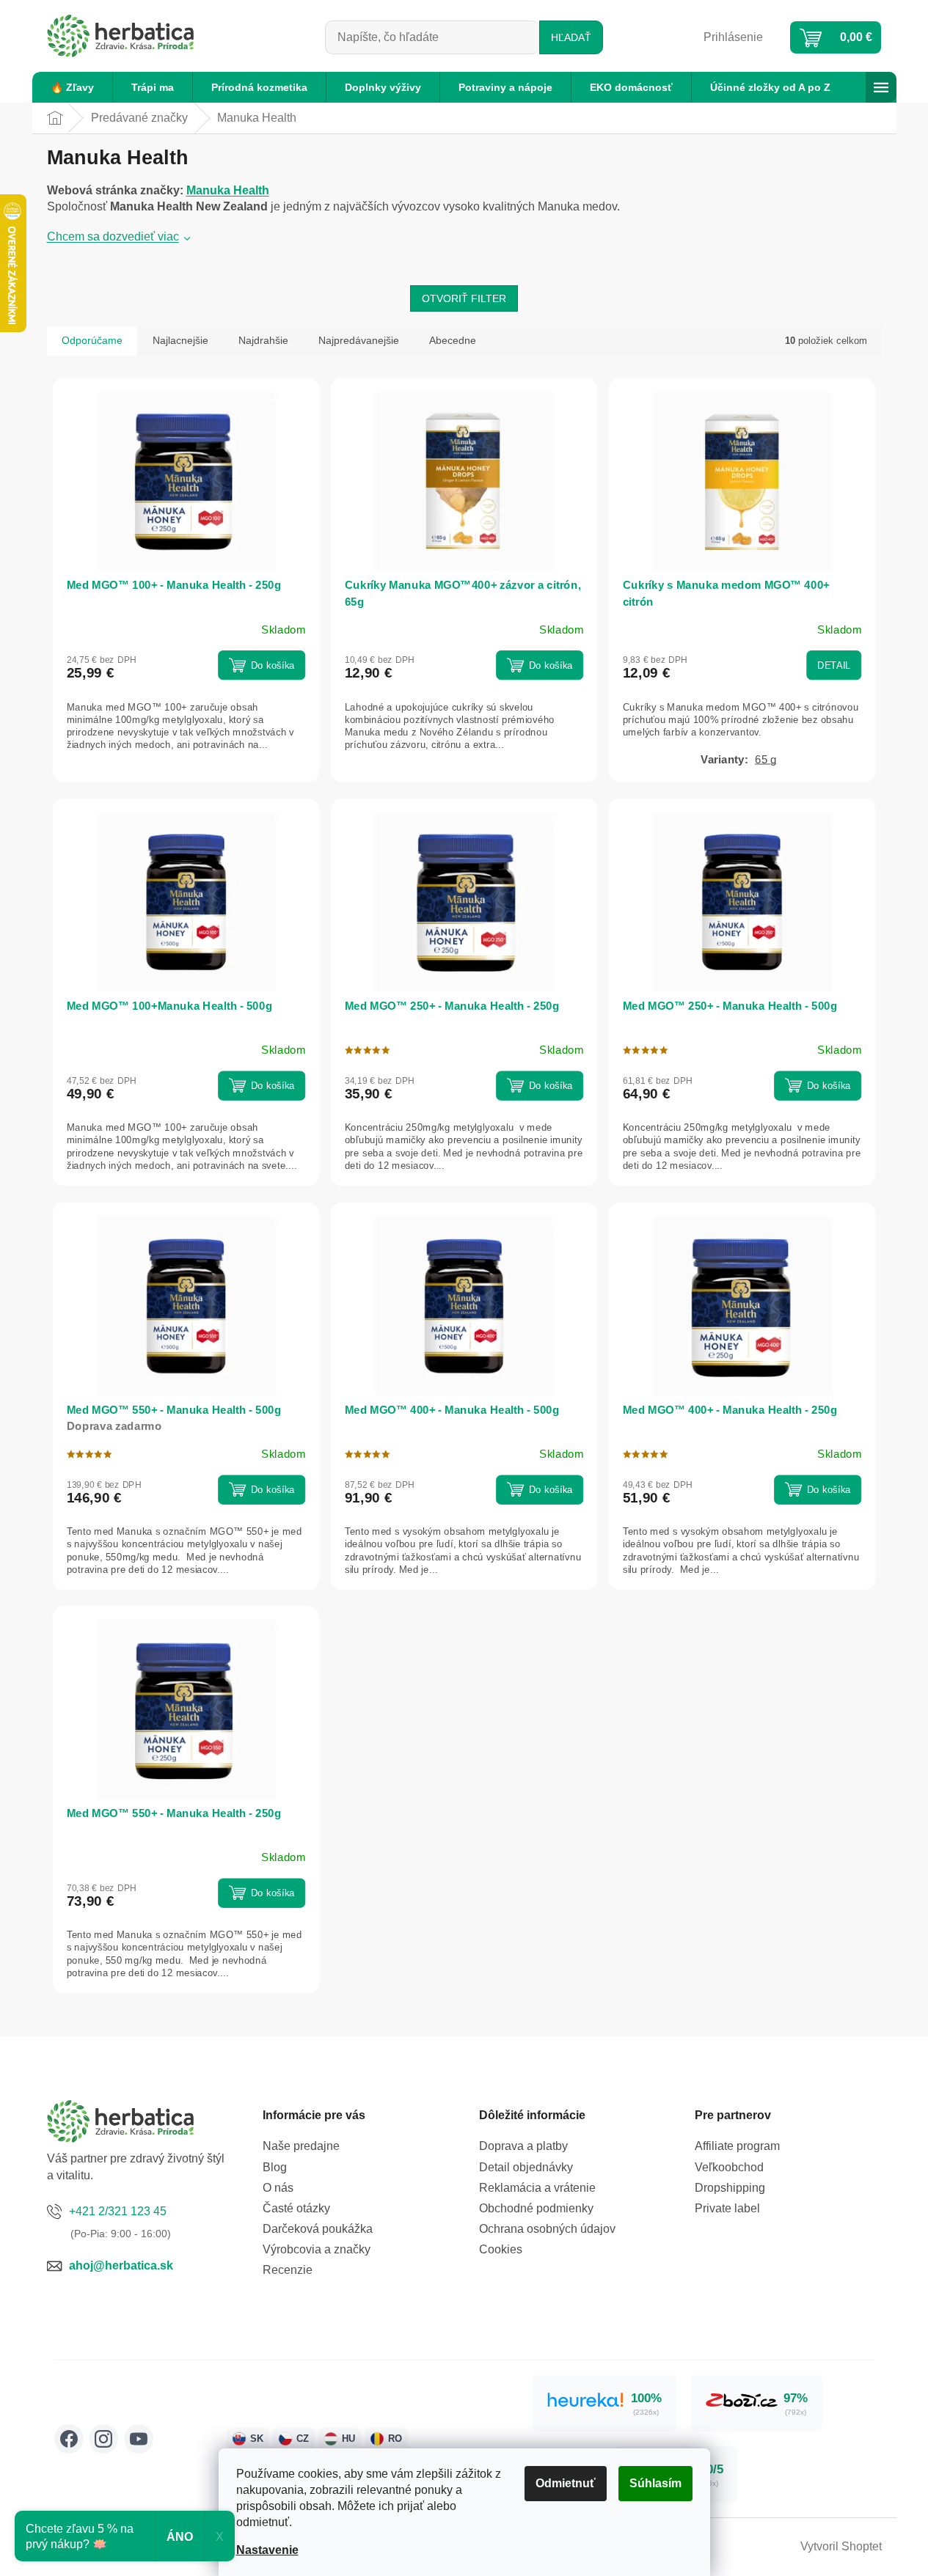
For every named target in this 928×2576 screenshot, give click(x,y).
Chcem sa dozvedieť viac (113, 236)
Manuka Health (228, 190)
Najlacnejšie (180, 340)
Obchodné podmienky (536, 2208)
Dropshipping (730, 2188)
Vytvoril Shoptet (841, 2546)
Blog (275, 2167)
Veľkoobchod (729, 2167)
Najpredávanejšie (359, 340)
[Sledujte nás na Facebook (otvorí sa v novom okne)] (69, 2439)
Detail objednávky (526, 2167)
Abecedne (453, 340)
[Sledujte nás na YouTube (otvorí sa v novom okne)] (139, 2439)
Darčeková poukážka (318, 2229)
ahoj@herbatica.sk (121, 2265)
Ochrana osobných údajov (547, 2229)
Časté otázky (296, 2208)
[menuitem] (72, 87)
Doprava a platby (523, 2146)
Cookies (501, 2249)
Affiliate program (737, 2146)
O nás (278, 2188)
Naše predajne (301, 2146)
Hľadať (571, 37)
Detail (834, 665)
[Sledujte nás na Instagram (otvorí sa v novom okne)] (103, 2439)
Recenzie (288, 2270)
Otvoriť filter (464, 298)
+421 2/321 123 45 (118, 2211)
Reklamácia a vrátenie (537, 2188)
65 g (766, 760)
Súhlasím (655, 2483)
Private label (727, 2208)
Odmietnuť (566, 2483)
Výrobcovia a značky (317, 2249)
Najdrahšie (263, 340)
